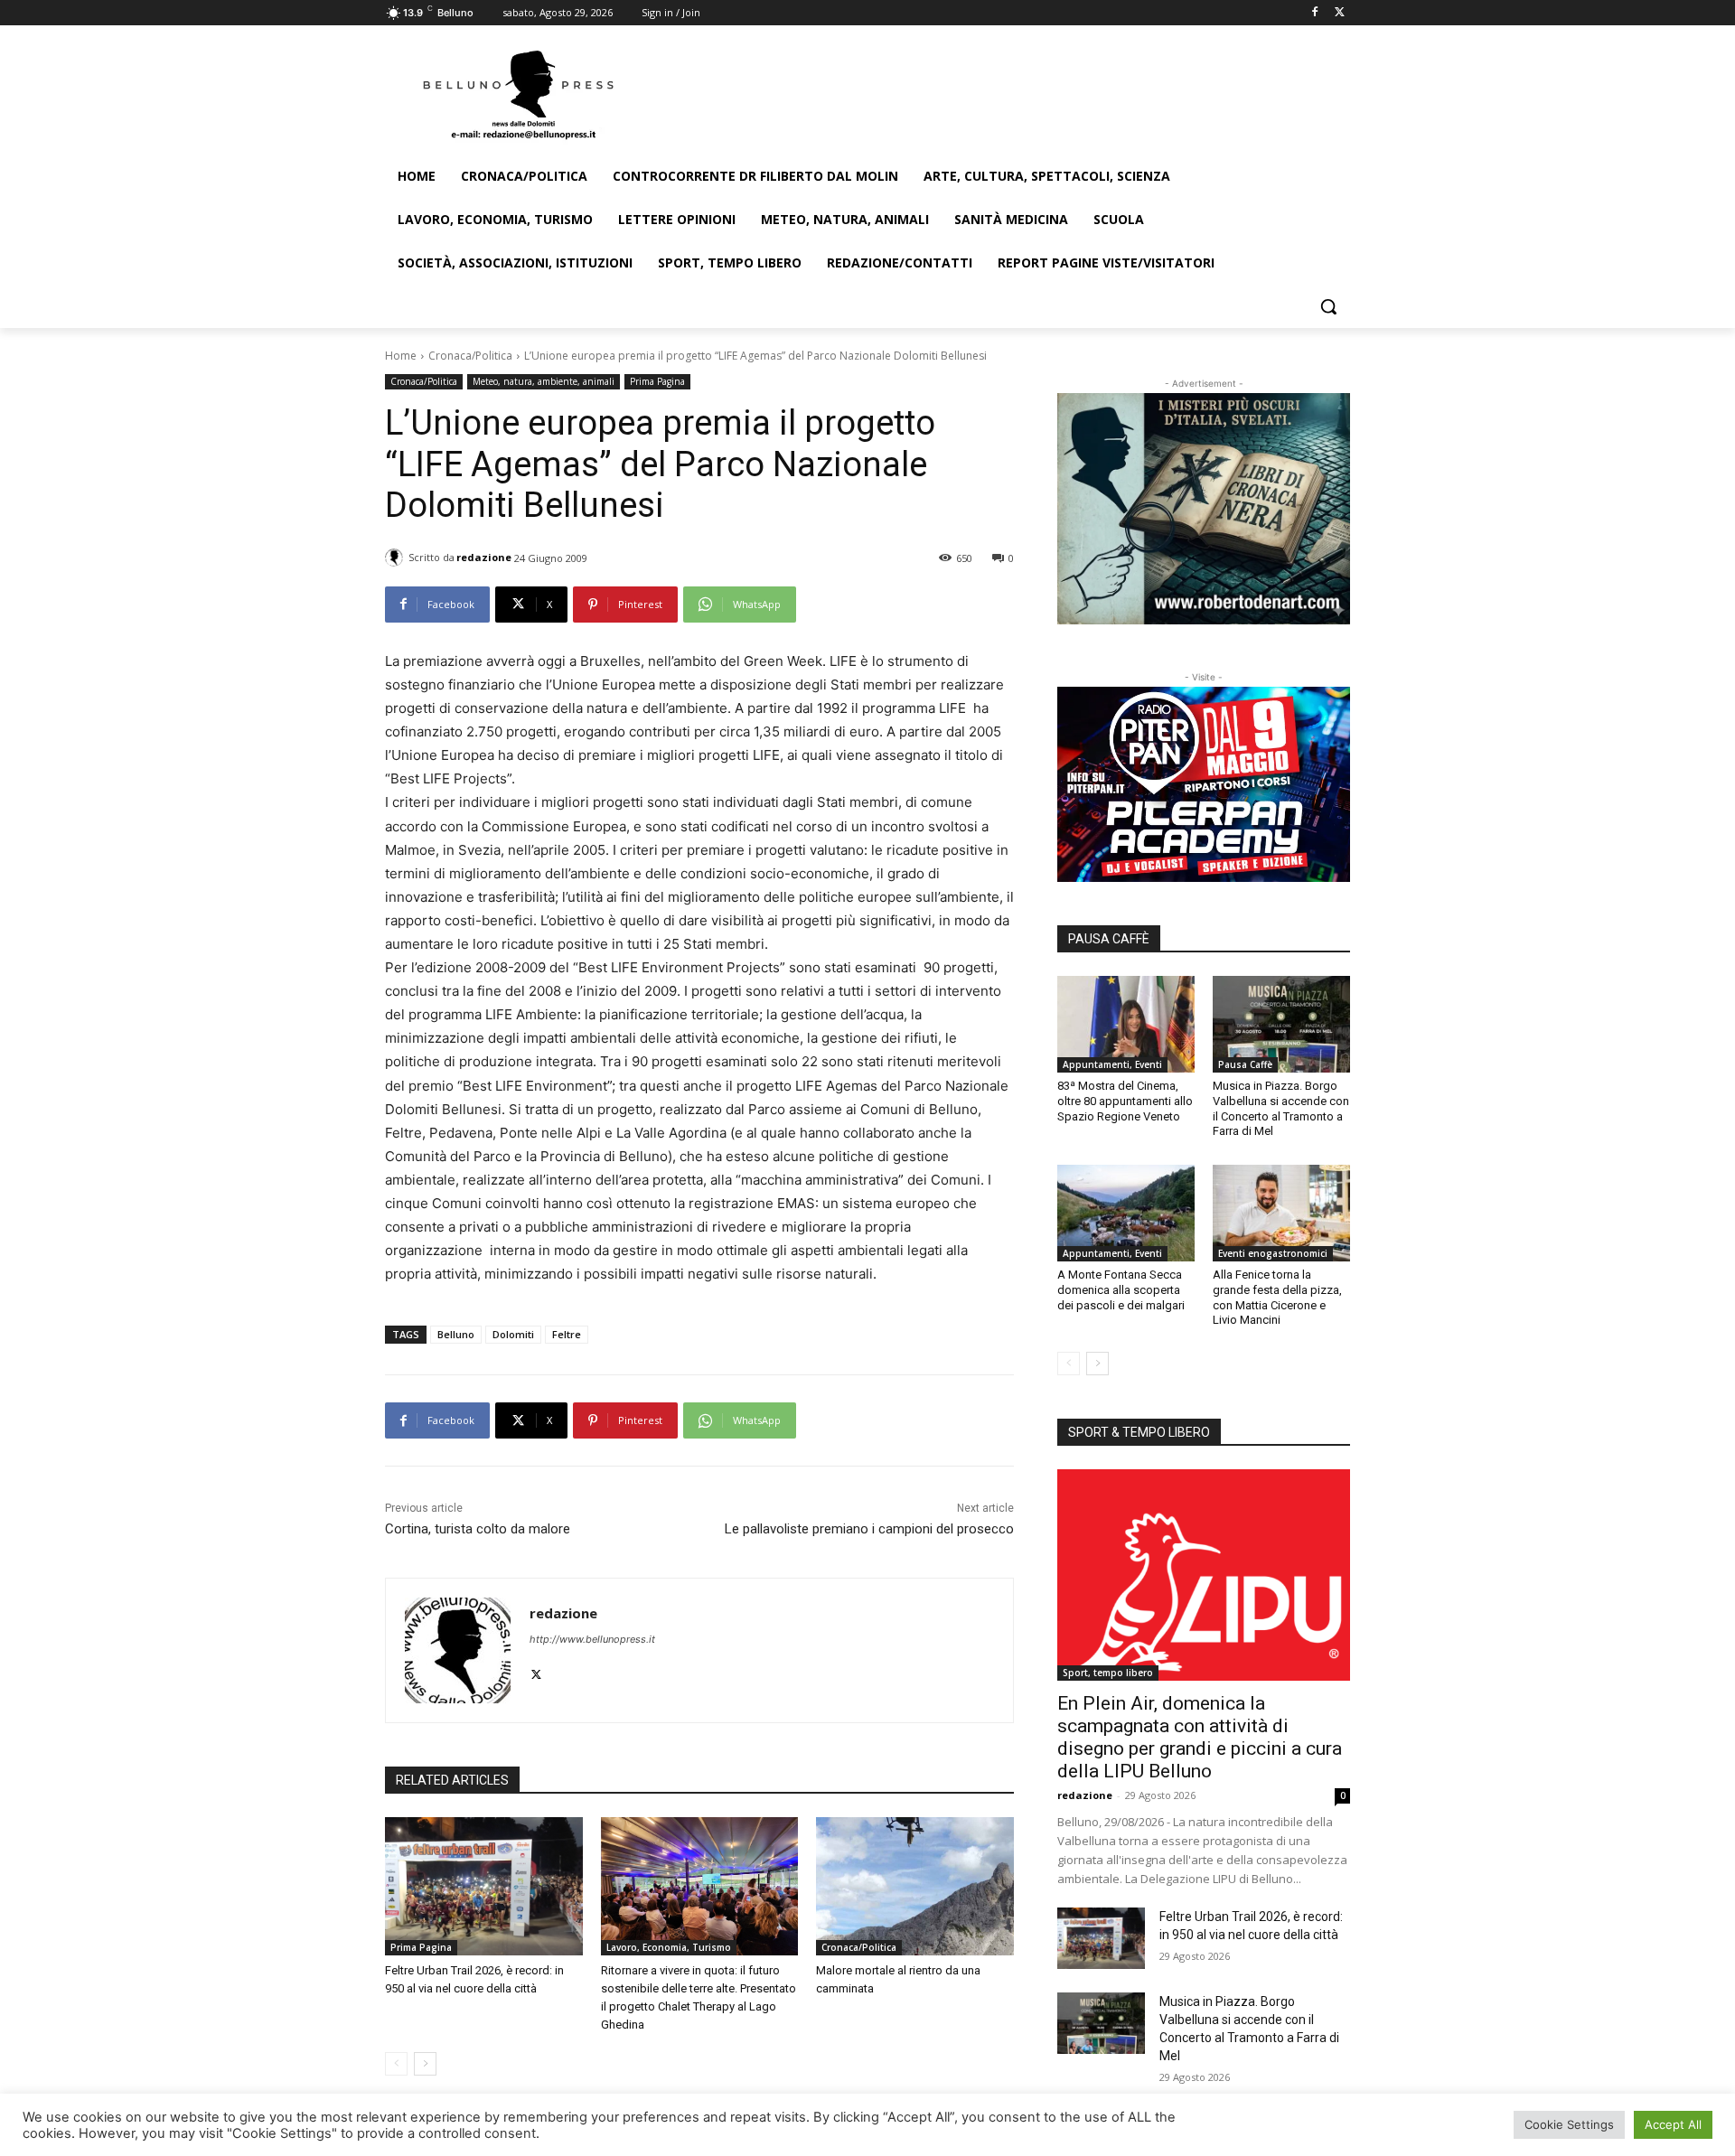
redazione (484, 557)
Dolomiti (513, 1334)
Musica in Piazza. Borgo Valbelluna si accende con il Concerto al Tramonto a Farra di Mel (1281, 1109)
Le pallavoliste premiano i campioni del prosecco (869, 1529)
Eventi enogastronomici (1273, 1253)
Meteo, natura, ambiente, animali (544, 381)
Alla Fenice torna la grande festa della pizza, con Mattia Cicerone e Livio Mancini (1277, 1298)
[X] (1340, 13)
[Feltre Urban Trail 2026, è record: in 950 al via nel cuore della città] (484, 1886)
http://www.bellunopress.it (592, 1639)
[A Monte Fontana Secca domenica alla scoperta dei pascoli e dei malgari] (1126, 1213)
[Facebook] (1314, 13)
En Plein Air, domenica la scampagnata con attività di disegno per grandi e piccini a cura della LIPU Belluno (1200, 1737)
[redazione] (397, 558)
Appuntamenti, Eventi (1112, 1064)
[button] (1328, 306)
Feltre (567, 1334)
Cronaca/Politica (470, 356)
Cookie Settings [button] (1569, 2124)
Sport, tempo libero (1108, 1673)
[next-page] (425, 2064)
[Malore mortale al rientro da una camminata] (915, 1886)
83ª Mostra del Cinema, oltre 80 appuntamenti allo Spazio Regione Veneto (1125, 1101)
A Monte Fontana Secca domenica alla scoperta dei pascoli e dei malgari (1121, 1290)
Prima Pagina (657, 381)
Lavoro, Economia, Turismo (669, 1947)
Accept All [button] (1673, 2124)
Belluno (456, 1334)
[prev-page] (396, 2064)
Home (401, 356)
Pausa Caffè (1245, 1064)
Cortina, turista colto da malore (478, 1529)
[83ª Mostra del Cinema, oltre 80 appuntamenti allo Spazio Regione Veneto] (1126, 1024)
